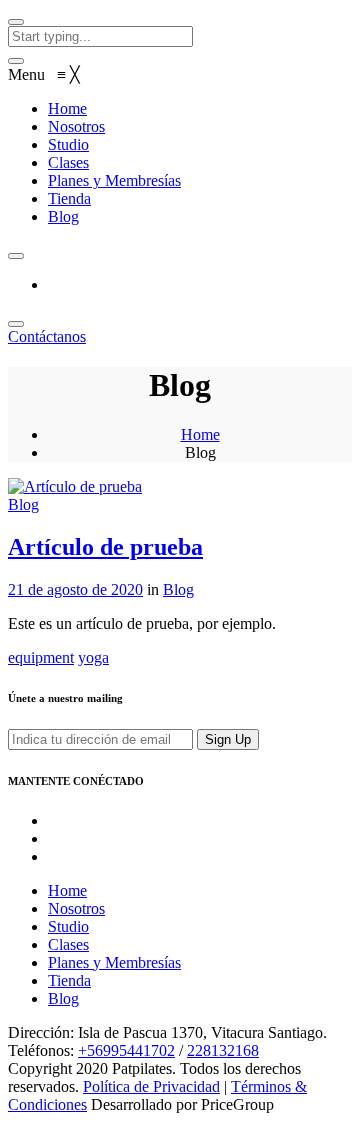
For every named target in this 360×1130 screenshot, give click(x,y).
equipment (41, 657)
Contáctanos (47, 336)
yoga (93, 657)
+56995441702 (126, 1050)
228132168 (223, 1050)
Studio (68, 926)
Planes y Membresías (114, 962)
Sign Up (228, 739)
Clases (68, 944)
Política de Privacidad (151, 1086)
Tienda (69, 980)
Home (200, 434)
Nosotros (76, 908)
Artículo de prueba (105, 547)
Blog (23, 504)
